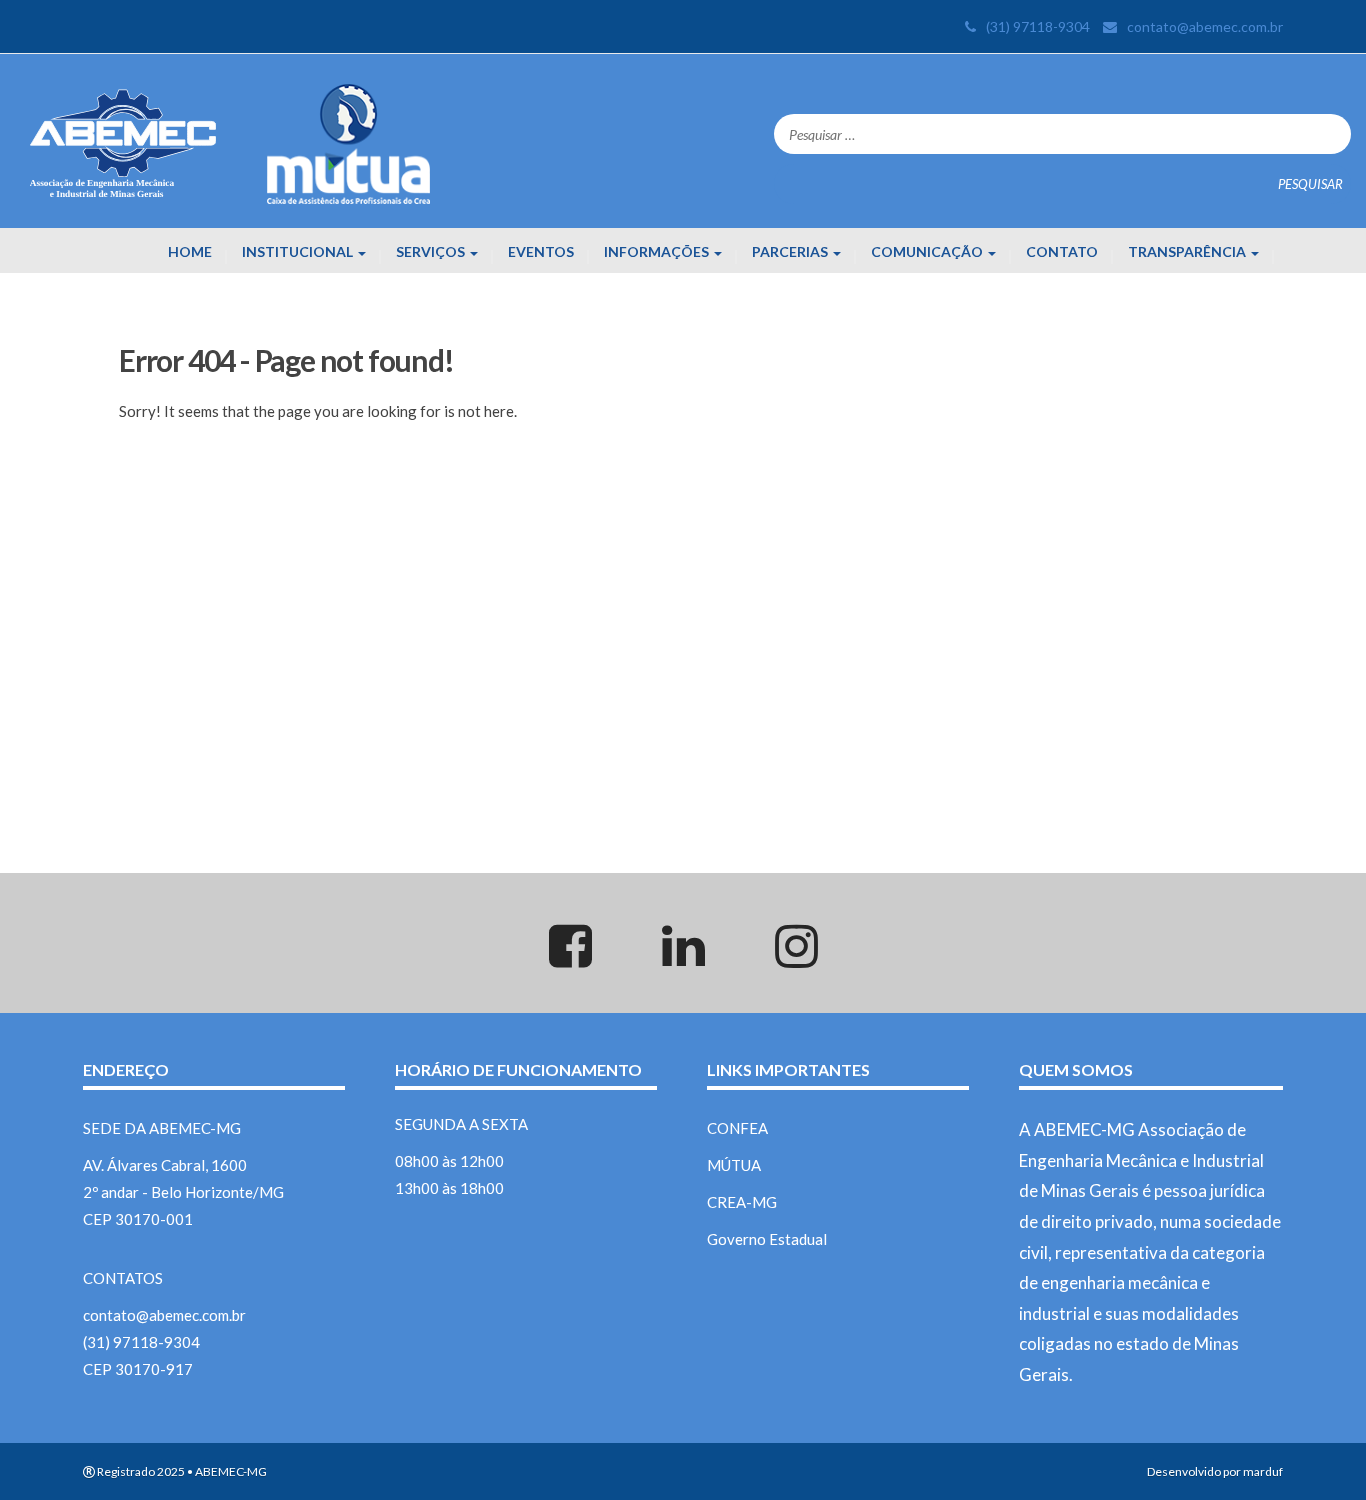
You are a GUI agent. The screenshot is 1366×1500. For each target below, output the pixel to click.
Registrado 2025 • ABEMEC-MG (181, 1471)
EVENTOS (541, 251)
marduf (1263, 1471)
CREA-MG (742, 1202)
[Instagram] (796, 958)
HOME (190, 251)
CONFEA (737, 1128)
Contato (1062, 251)
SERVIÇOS (432, 251)
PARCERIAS (791, 251)
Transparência (1188, 251)
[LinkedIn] (683, 958)
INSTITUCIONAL (299, 251)
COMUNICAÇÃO (928, 251)
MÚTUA (734, 1165)
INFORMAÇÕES (658, 251)
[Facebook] (570, 958)
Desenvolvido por (1194, 1471)
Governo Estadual (767, 1239)
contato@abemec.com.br (1205, 26)
